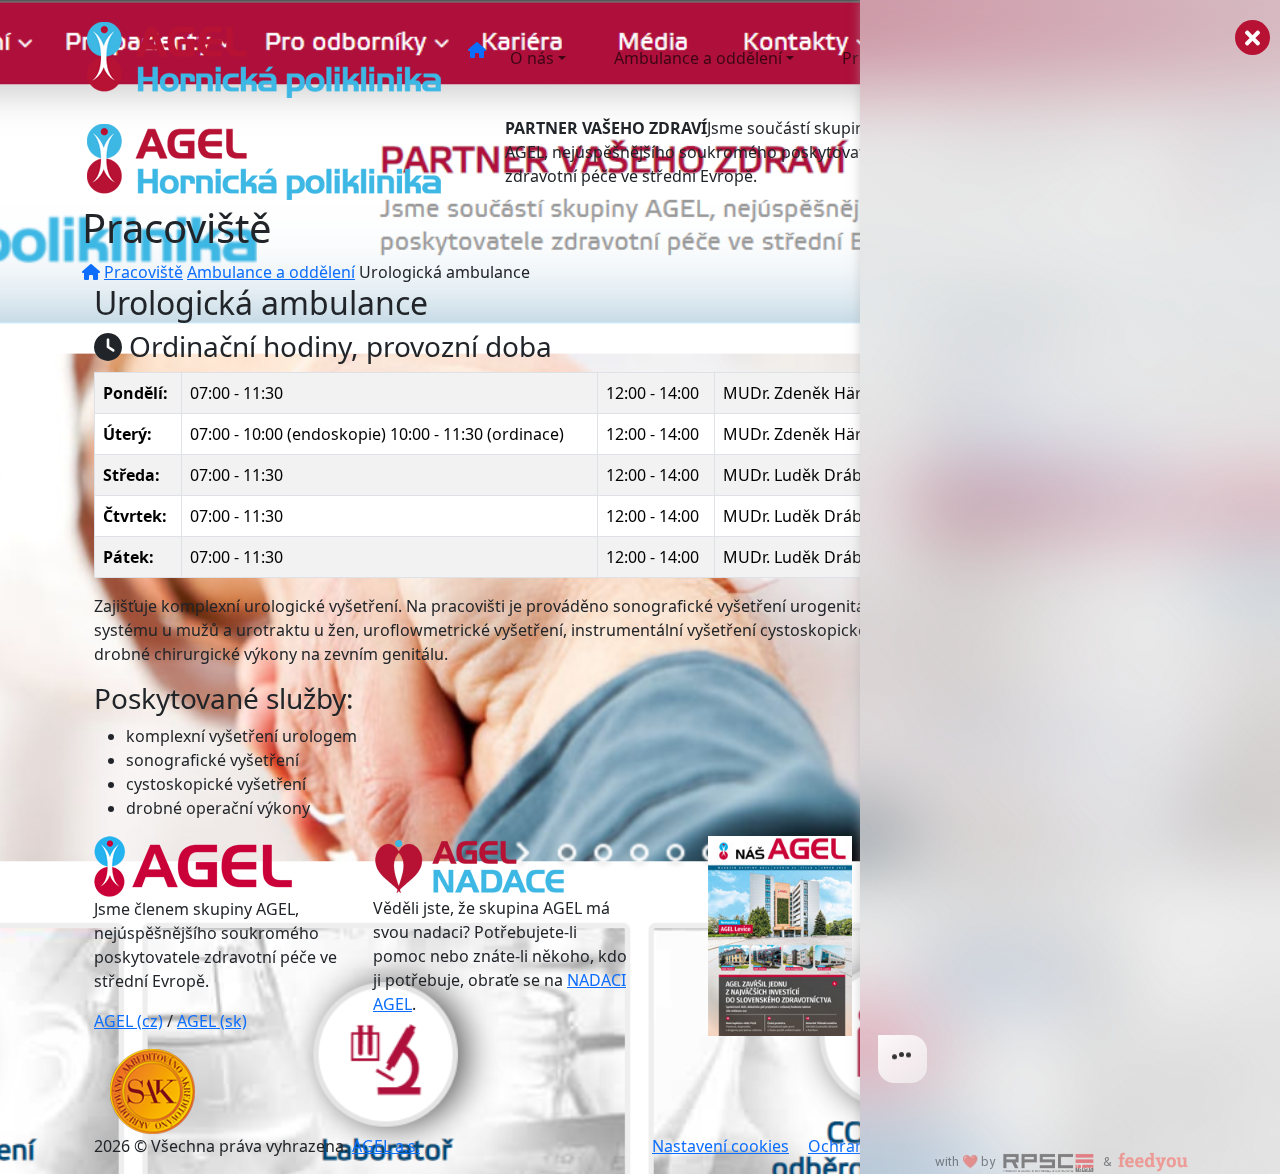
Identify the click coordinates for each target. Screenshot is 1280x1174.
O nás (532, 58)
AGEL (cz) (128, 1021)
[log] (1070, 555)
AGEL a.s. (386, 1146)
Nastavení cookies (720, 1146)
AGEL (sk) (212, 1021)
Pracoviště (143, 272)
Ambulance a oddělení (698, 58)
